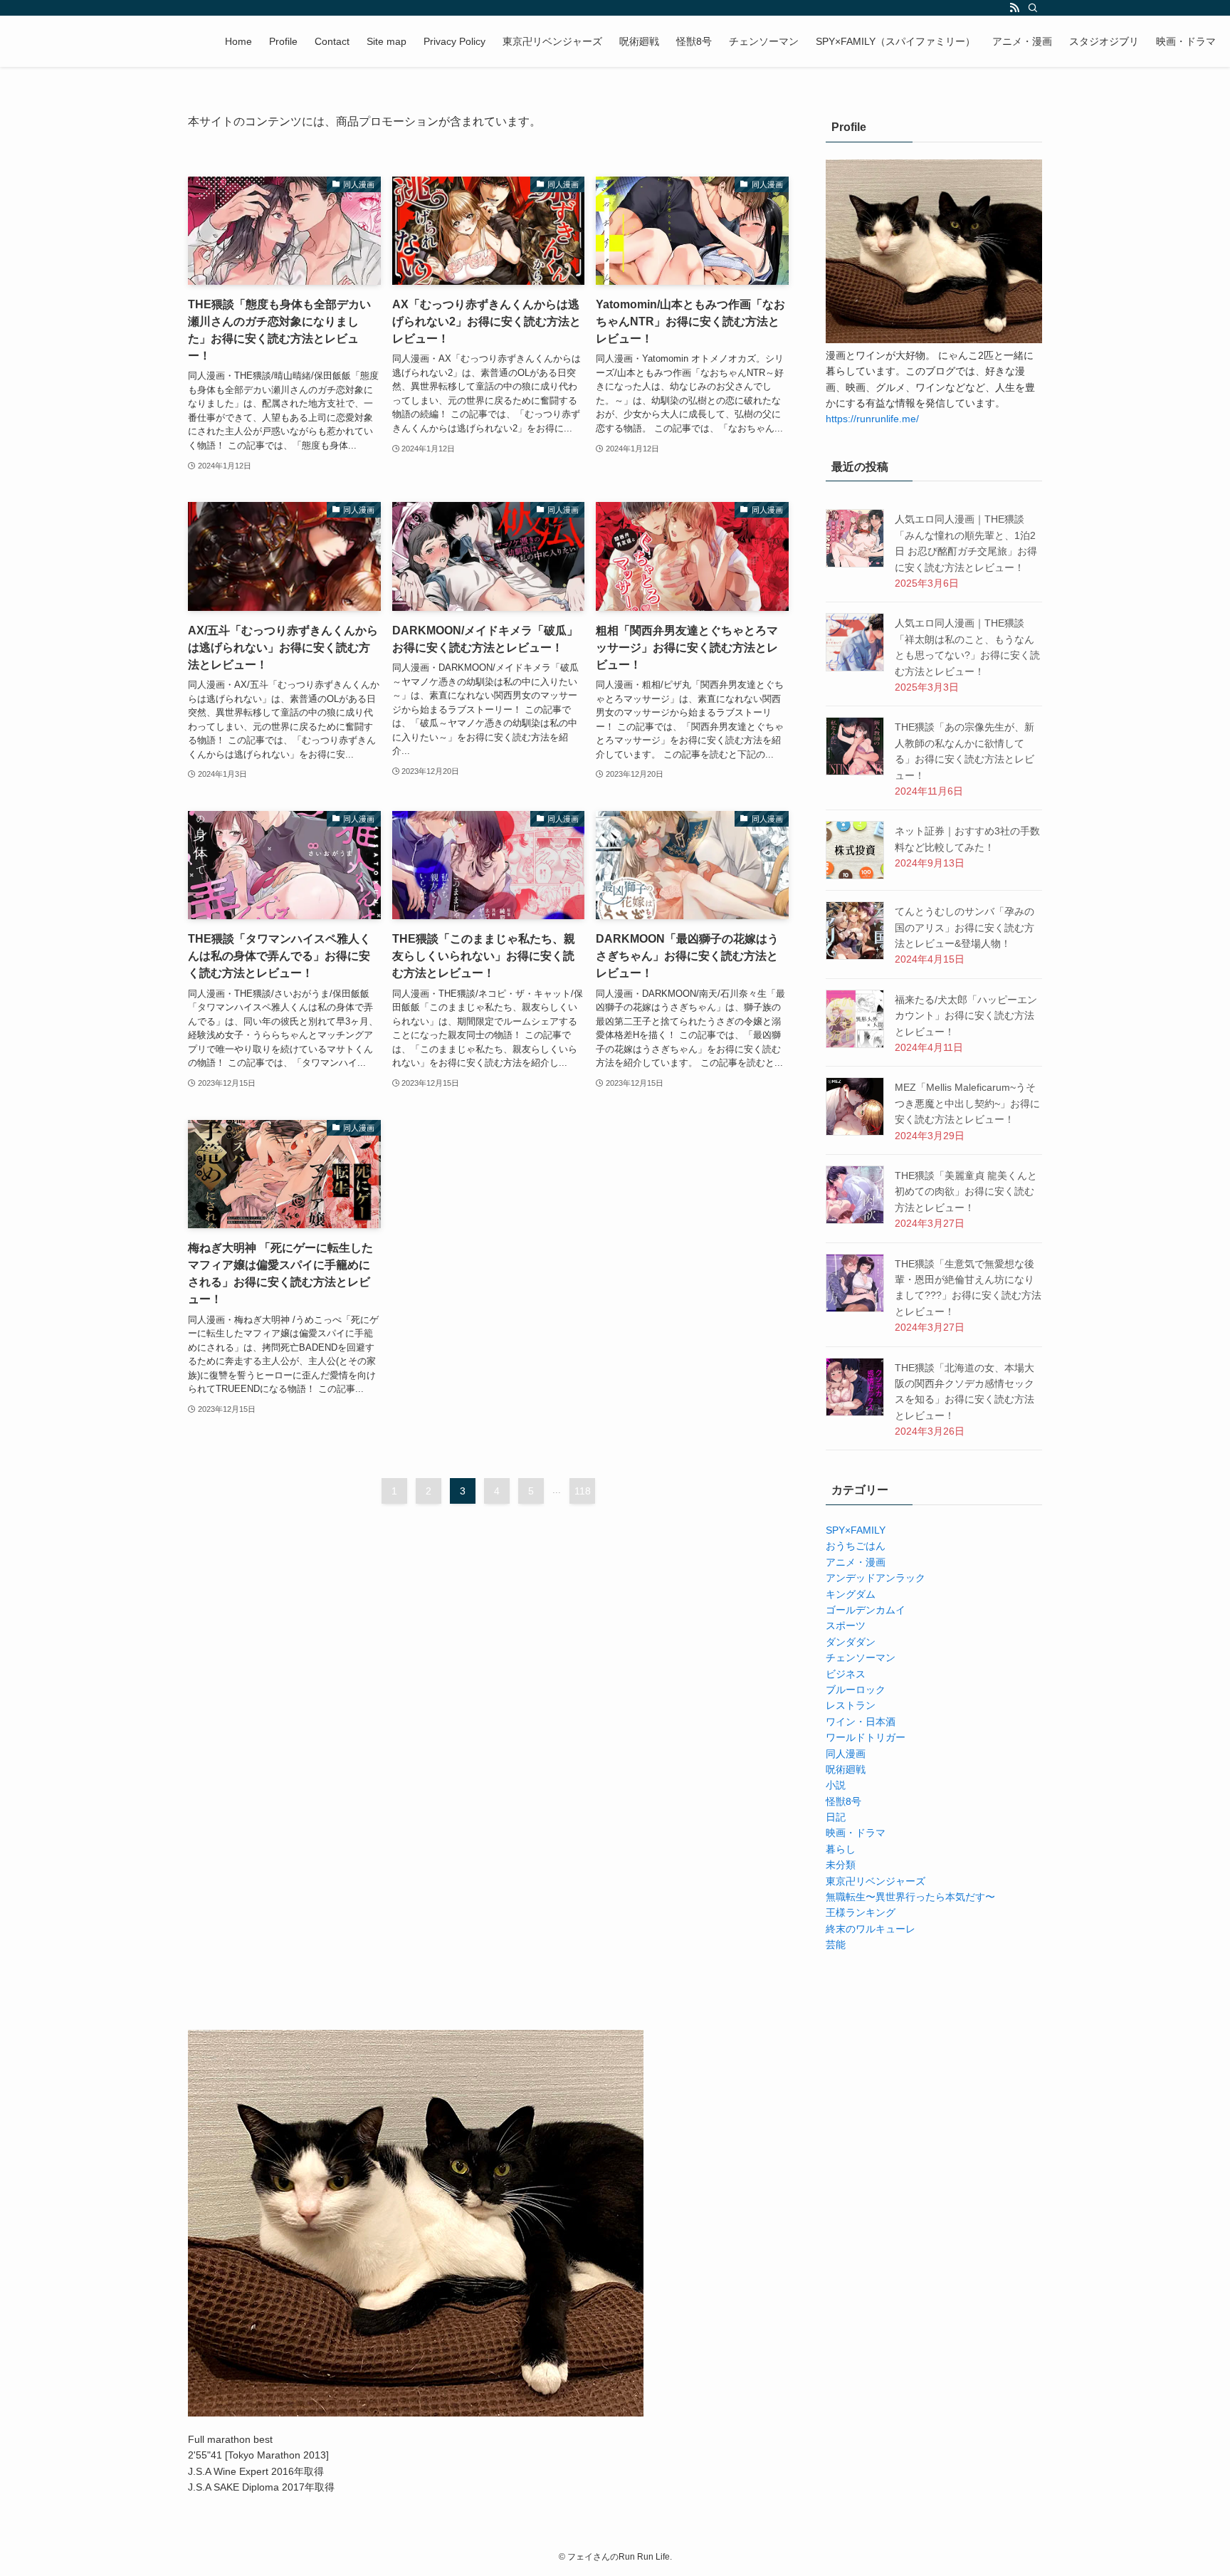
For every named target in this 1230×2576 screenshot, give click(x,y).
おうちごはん (856, 1546)
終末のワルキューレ (871, 1929)
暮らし (841, 1849)
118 (583, 1491)
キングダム (851, 1594)
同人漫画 (846, 1754)
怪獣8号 (843, 1801)
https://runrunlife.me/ (872, 419)
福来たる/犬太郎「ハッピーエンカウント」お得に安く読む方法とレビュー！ (966, 1016)
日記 (836, 1817)
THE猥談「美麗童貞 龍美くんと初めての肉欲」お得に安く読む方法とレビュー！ (966, 1192)
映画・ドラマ (856, 1833)
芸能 (836, 1944)
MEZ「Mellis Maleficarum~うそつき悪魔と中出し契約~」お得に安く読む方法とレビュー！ (967, 1103)
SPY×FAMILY (856, 1530)
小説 (836, 1785)
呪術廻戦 (846, 1769)
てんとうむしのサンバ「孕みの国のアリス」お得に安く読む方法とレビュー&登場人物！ (964, 927)
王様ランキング (861, 1912)
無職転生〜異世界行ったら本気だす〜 (910, 1897)
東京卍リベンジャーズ (876, 1881)
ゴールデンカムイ (866, 1610)
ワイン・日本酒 (861, 1722)
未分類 (841, 1865)
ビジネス (846, 1674)
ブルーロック (856, 1690)
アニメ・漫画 (856, 1562)
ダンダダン (851, 1642)
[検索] (1033, 8)
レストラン (851, 1705)
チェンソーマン (861, 1658)
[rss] (1014, 8)
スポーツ (846, 1625)
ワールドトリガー (866, 1737)
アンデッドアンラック (876, 1578)
